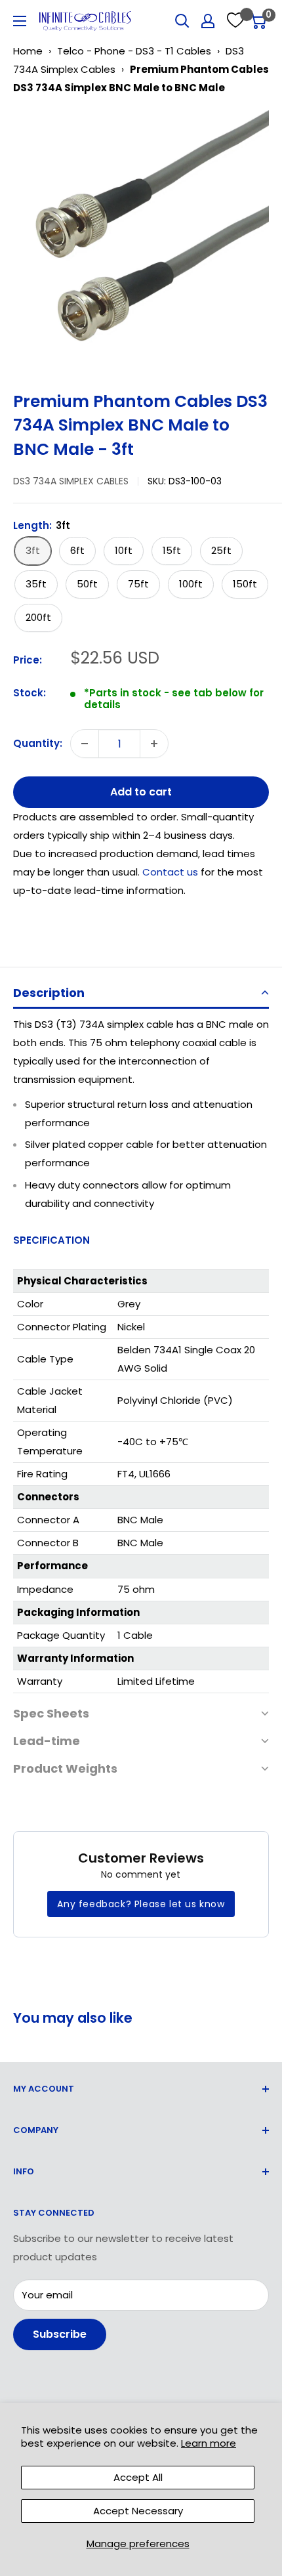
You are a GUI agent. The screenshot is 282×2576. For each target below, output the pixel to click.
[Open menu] (20, 21)
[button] (141, 994)
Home (28, 51)
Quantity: (38, 743)
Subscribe (60, 2334)
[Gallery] (141, 238)
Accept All (138, 2477)
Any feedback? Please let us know (141, 1904)
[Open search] (182, 21)
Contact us (171, 872)
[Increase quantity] (154, 744)
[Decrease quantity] (85, 744)
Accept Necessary (138, 2511)
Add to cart (141, 792)
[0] (258, 21)
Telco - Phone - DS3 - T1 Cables (134, 51)
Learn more (209, 2443)
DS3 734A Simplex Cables (71, 481)
